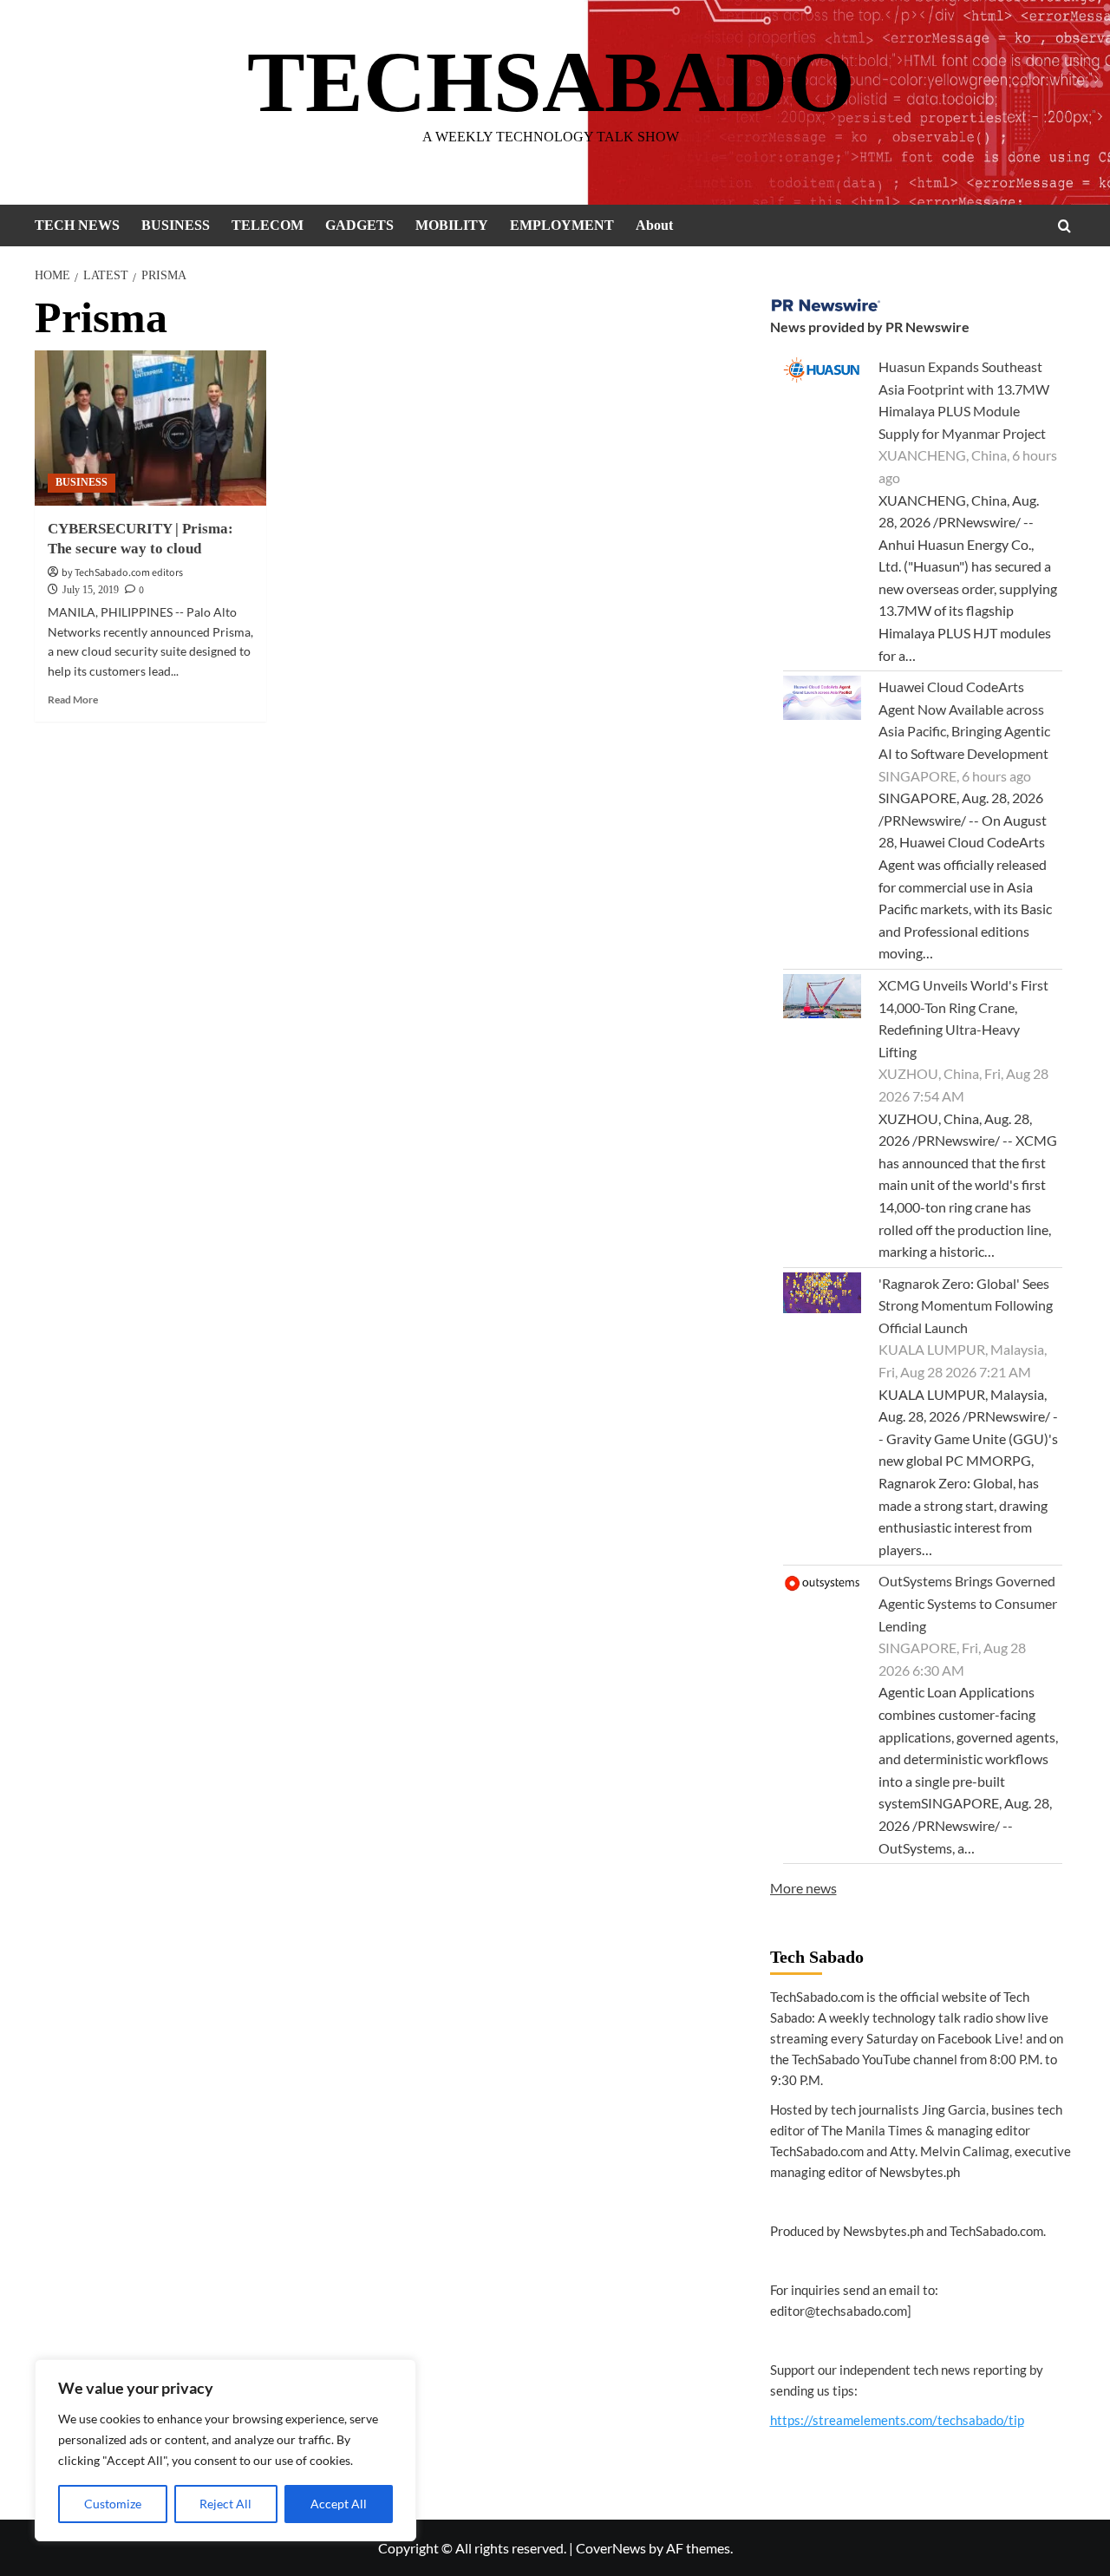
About (654, 225)
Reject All (225, 2504)
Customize (113, 2504)
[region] (225, 2450)
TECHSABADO (551, 82)
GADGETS (359, 225)
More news (803, 1888)
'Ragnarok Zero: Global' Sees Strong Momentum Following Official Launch (966, 1305)
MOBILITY (452, 225)
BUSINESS (176, 225)
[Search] (1064, 226)
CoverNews (611, 2548)
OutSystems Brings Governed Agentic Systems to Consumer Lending (968, 1603)
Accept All (339, 2504)
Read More (73, 700)
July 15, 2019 (91, 590)
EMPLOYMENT (562, 225)
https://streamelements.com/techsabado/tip (897, 2420)
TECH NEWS (77, 225)
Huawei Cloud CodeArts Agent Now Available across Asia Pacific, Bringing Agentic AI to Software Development (964, 720)
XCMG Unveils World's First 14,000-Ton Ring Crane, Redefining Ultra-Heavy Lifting (963, 1018)
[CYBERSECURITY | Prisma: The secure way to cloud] (150, 428)
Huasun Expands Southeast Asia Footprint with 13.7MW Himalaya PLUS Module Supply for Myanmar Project (964, 400)
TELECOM (268, 225)
